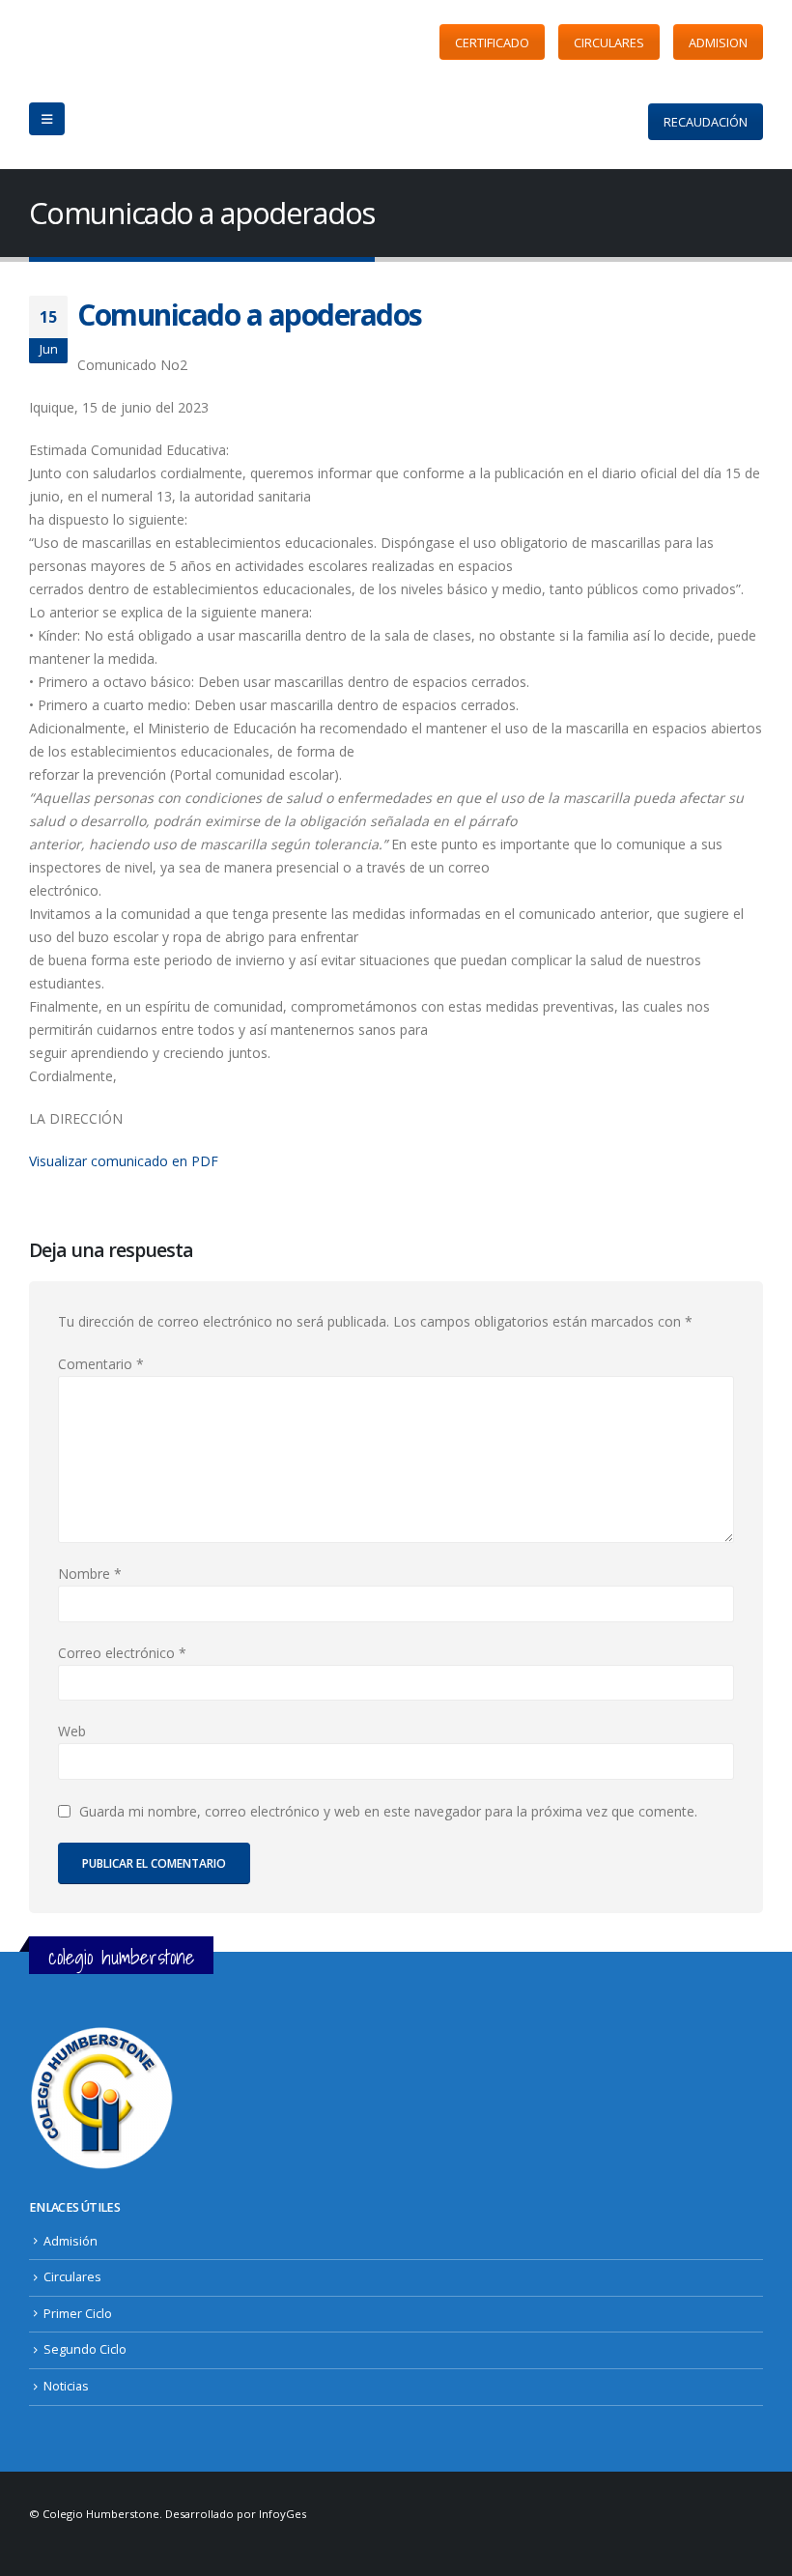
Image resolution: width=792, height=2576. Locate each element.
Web (72, 1731)
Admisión (71, 2241)
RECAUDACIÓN (706, 122)
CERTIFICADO (492, 43)
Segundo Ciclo (85, 2349)
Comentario (101, 1364)
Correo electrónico (122, 1653)
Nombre (90, 1574)
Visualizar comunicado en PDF (124, 1161)
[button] (47, 119)
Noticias (66, 2386)
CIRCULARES (609, 43)
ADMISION (718, 43)
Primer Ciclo (78, 2314)
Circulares (72, 2277)
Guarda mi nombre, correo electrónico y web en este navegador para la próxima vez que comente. (388, 1811)
